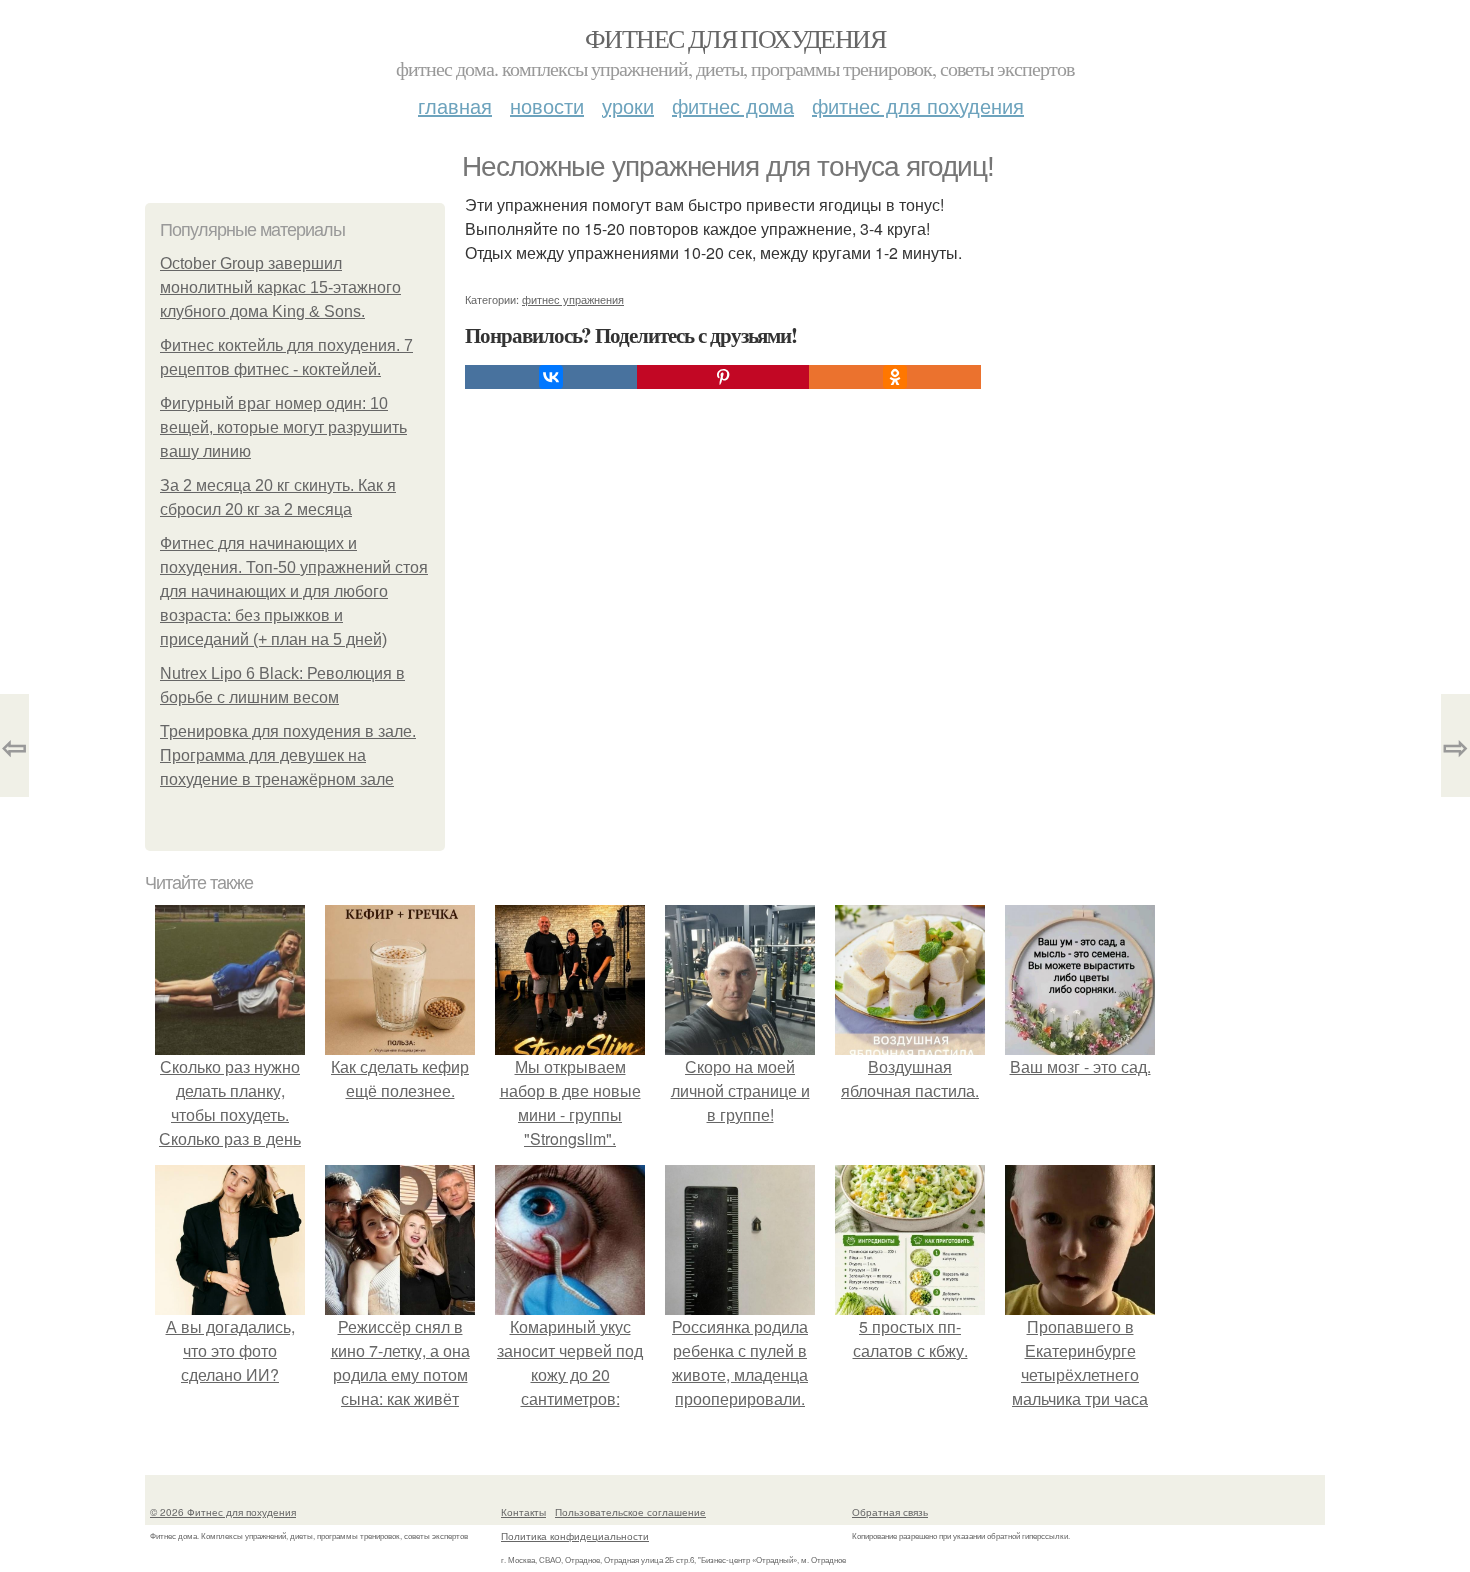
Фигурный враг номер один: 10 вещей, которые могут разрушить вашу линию (283, 427)
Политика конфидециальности (575, 1536)
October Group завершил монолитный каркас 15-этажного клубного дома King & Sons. (280, 287)
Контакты (523, 1512)
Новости (547, 105)
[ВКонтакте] (551, 377)
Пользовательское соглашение (630, 1512)
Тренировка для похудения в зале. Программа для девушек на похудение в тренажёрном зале (288, 755)
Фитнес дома (733, 105)
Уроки (628, 105)
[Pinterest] (723, 377)
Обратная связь (890, 1512)
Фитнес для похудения (735, 38)
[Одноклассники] (895, 377)
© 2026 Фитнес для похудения (223, 1512)
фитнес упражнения (573, 299)
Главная (455, 105)
